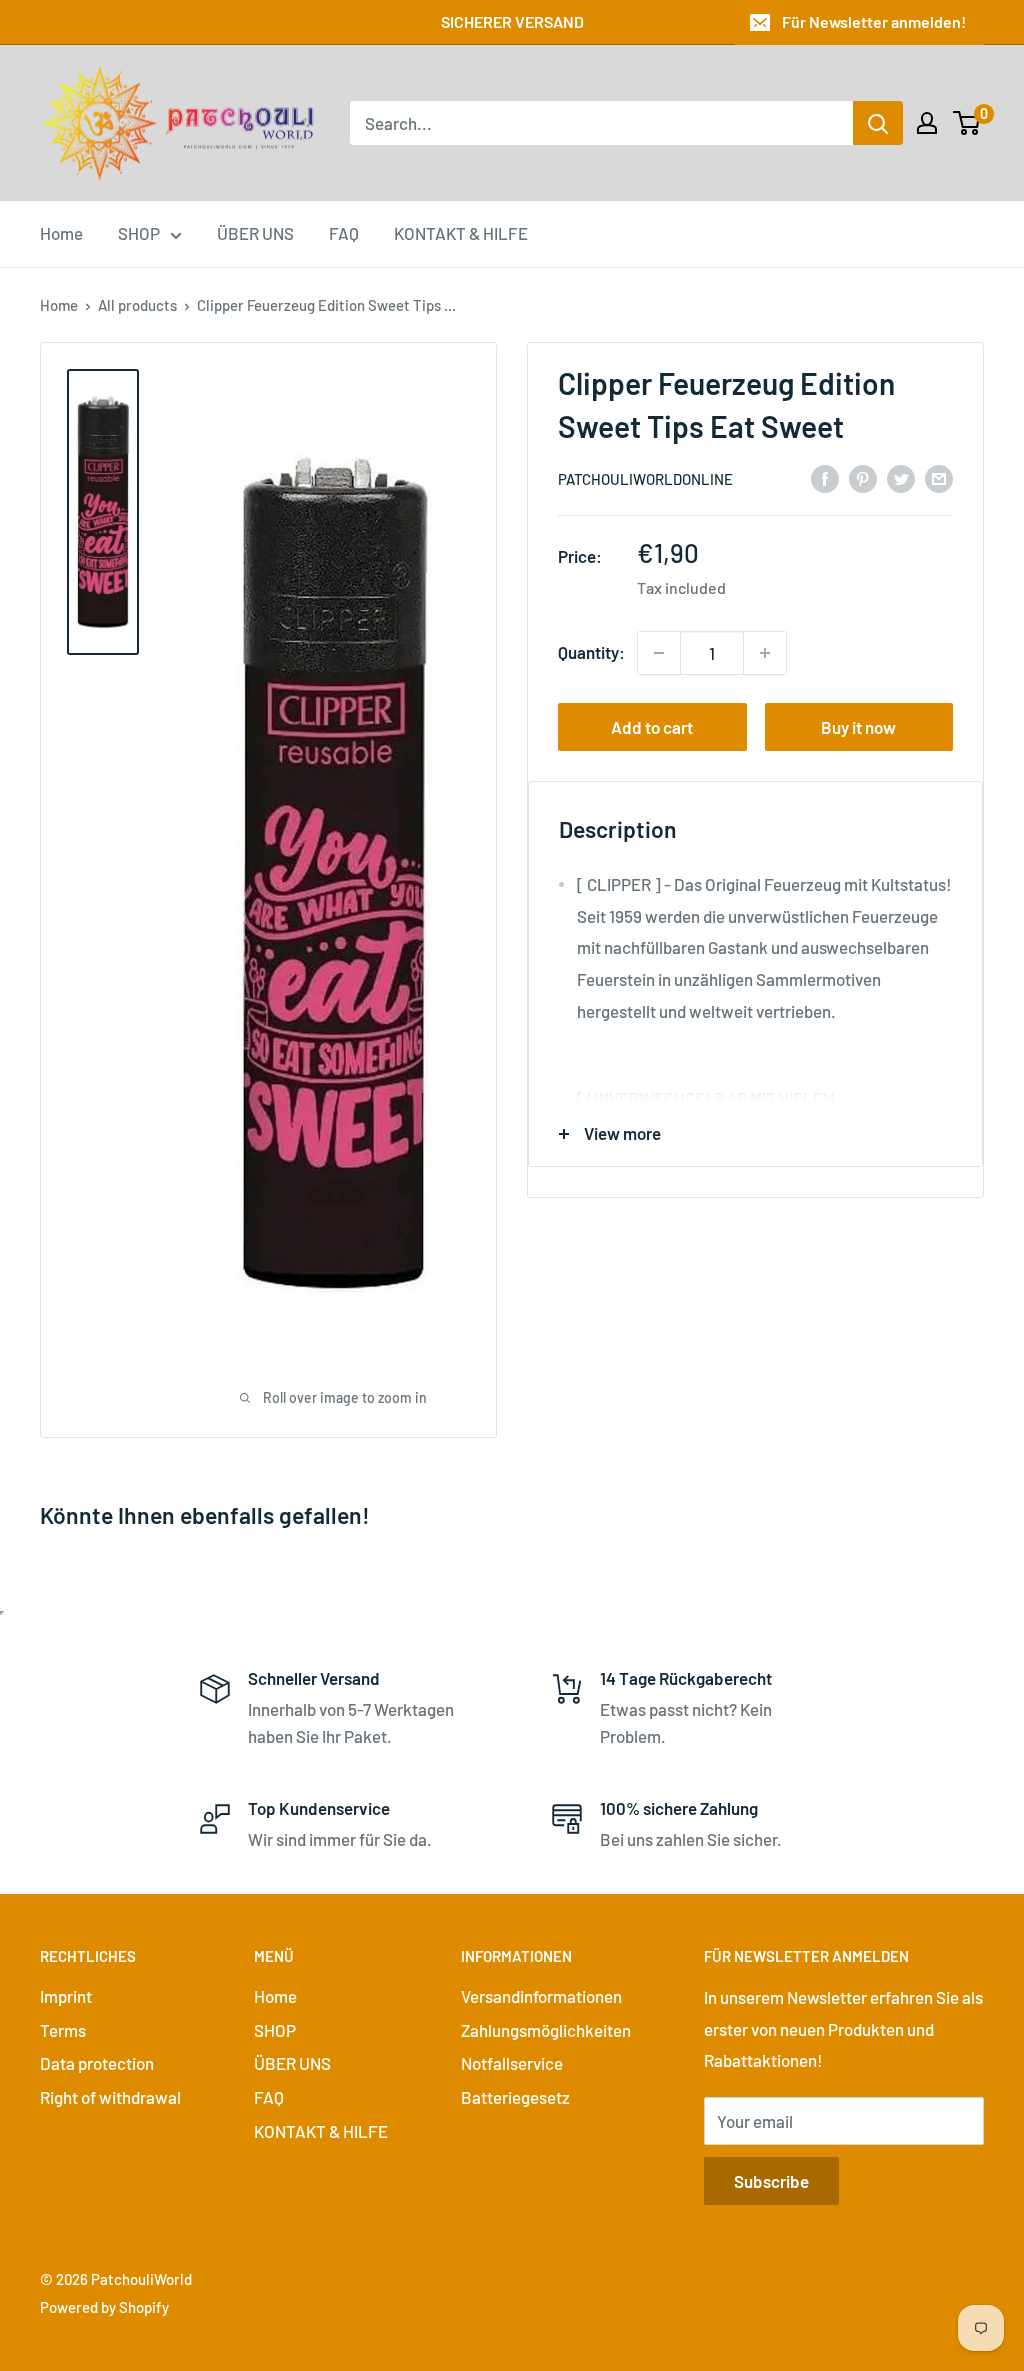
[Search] (878, 123)
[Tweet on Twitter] (901, 477)
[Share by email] (939, 477)
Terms (63, 2030)
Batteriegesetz (515, 2097)
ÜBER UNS (255, 233)
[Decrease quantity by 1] (659, 653)
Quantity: (591, 652)
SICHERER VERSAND (512, 21)
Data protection (97, 2063)
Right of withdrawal (110, 2097)
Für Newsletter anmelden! (874, 21)
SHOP (139, 233)
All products (137, 305)
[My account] (927, 123)
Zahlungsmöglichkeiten (546, 2030)
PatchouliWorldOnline (645, 479)
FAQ (344, 233)
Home (61, 233)
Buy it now (858, 727)
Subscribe (771, 2181)
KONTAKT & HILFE (461, 233)
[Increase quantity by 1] (765, 653)
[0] (967, 123)
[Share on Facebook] (825, 477)
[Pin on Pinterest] (863, 477)
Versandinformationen (541, 1996)
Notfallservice (512, 2063)
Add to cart (652, 727)
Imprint (66, 1996)
